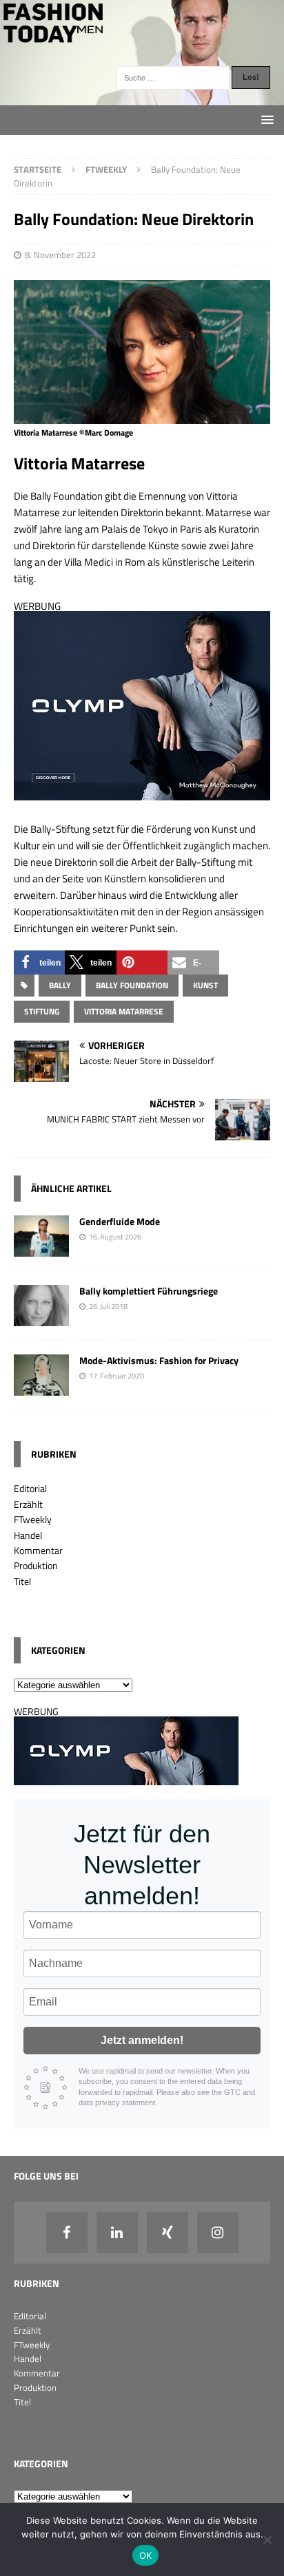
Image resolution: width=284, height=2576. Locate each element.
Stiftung (42, 1011)
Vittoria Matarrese (124, 1011)
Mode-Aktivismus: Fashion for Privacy (159, 1360)
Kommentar (38, 1550)
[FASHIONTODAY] (142, 97)
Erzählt (28, 1504)
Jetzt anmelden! (142, 2040)
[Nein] (267, 2540)
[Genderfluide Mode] (41, 1249)
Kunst (205, 985)
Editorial (30, 1488)
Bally (60, 985)
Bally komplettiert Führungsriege (149, 1291)
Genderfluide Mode (120, 1221)
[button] (39, 962)
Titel (22, 1581)
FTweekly (33, 1519)
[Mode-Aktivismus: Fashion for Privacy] (41, 1388)
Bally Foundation (132, 985)
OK (146, 2555)
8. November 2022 (60, 255)
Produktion (36, 1565)
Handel (28, 1535)
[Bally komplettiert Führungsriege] (41, 1318)
